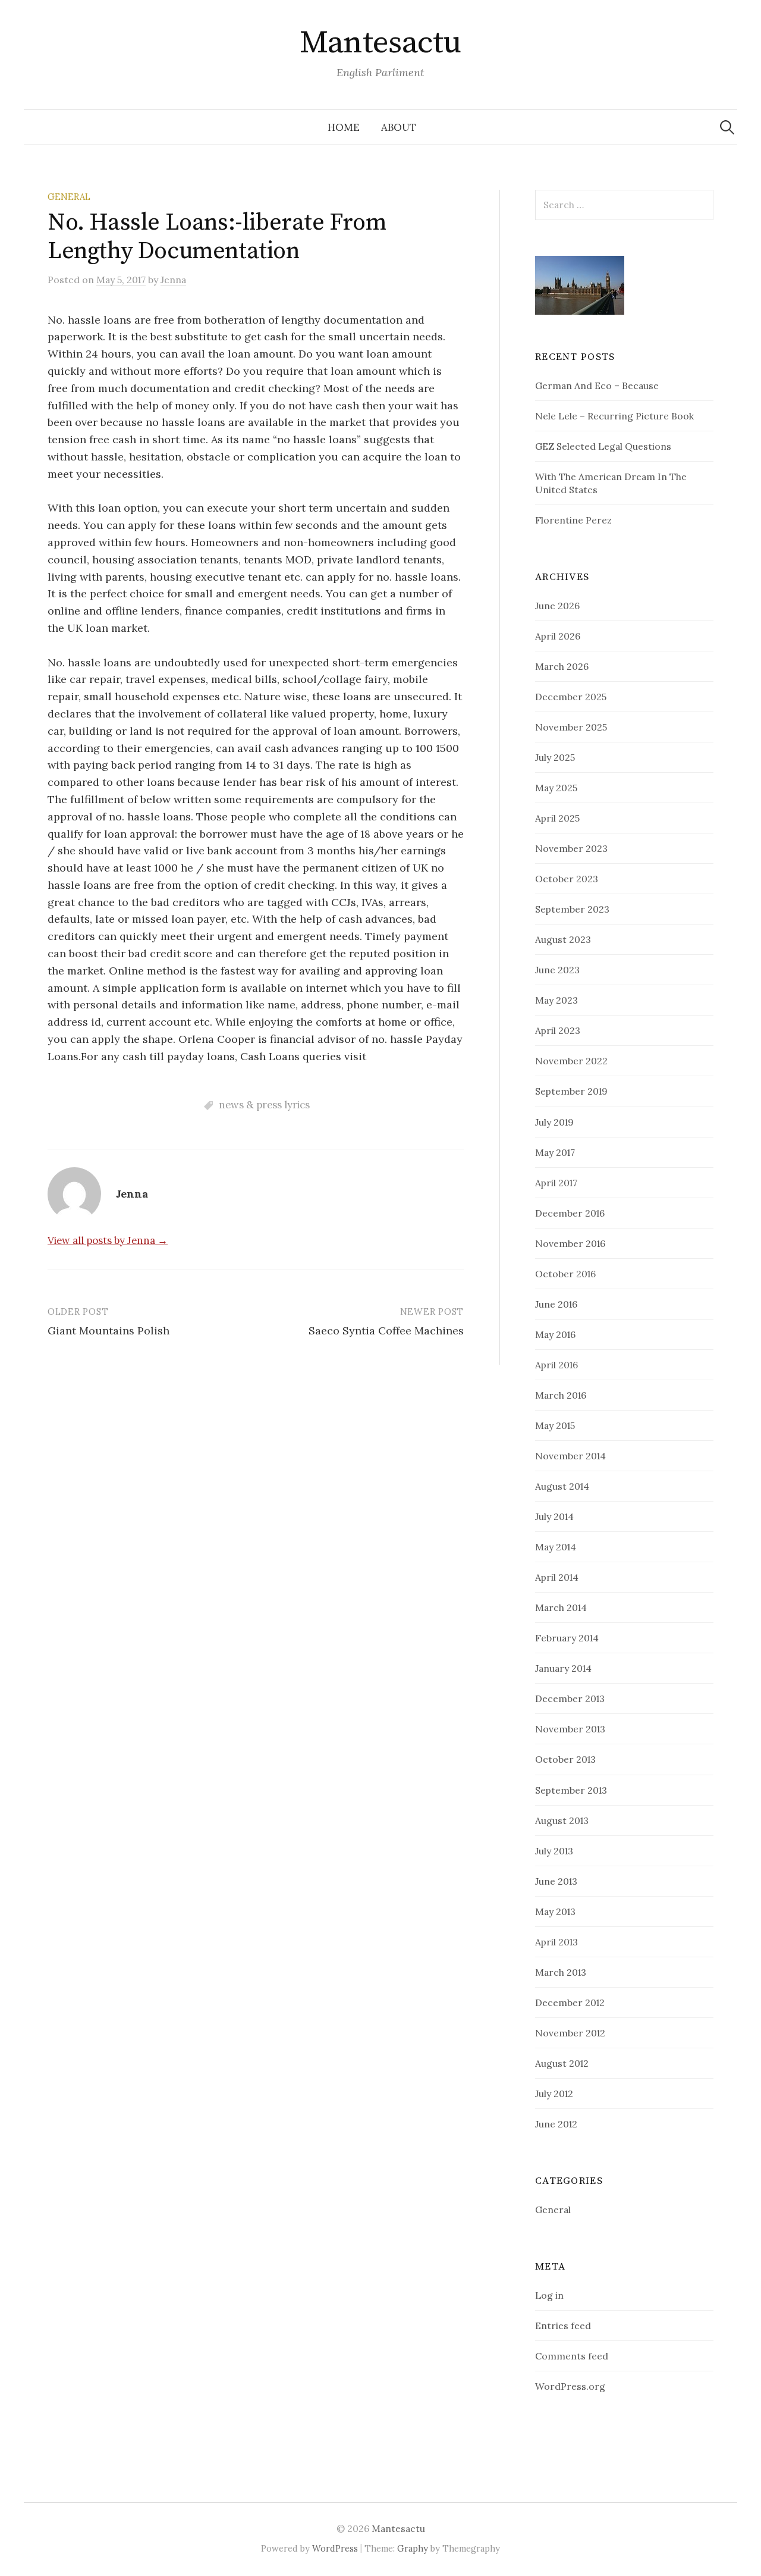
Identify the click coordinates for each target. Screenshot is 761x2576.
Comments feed (572, 2356)
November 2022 (571, 1061)
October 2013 (565, 1759)
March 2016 (561, 1395)
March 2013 (561, 1972)
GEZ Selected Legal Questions (603, 446)
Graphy (413, 2548)
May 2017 (555, 1152)
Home (344, 127)
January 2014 (563, 1668)
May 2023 (556, 1000)
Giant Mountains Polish (109, 1331)
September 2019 (571, 1091)
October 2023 (567, 879)
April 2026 (558, 636)
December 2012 (570, 2002)
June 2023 (557, 970)
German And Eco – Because (597, 386)
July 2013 (554, 1851)
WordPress (335, 2548)
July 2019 (554, 1122)
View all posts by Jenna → (108, 1240)
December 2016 (570, 1213)
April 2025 (557, 818)
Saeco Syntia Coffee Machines (386, 1331)
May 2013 (555, 1911)
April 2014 (557, 1577)
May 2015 (555, 1425)
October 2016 (565, 1274)
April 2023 (558, 1030)
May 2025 (556, 788)
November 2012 (570, 2033)
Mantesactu (380, 43)
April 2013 (556, 1942)
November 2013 (570, 1729)
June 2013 (556, 1881)
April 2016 (556, 1365)
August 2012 (562, 2063)
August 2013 (562, 1820)
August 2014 (562, 1486)
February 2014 (567, 1638)
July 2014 (554, 1516)
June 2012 (556, 2124)
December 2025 (571, 697)
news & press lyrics (264, 1105)
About (399, 127)
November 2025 (571, 727)
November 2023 (571, 848)
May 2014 (556, 1547)
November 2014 (570, 1456)
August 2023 (563, 939)
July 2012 (554, 2094)
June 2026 (557, 606)
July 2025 (555, 757)
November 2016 (570, 1243)
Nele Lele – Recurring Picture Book (614, 416)
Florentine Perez (573, 520)
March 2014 (561, 1607)
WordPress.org (570, 2386)
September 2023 (572, 909)
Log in (549, 2295)
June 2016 (556, 1304)
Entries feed (563, 2326)
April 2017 (556, 1183)
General (69, 197)
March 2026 (562, 666)
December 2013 (570, 1698)
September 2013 (571, 1790)
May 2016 (555, 1334)
